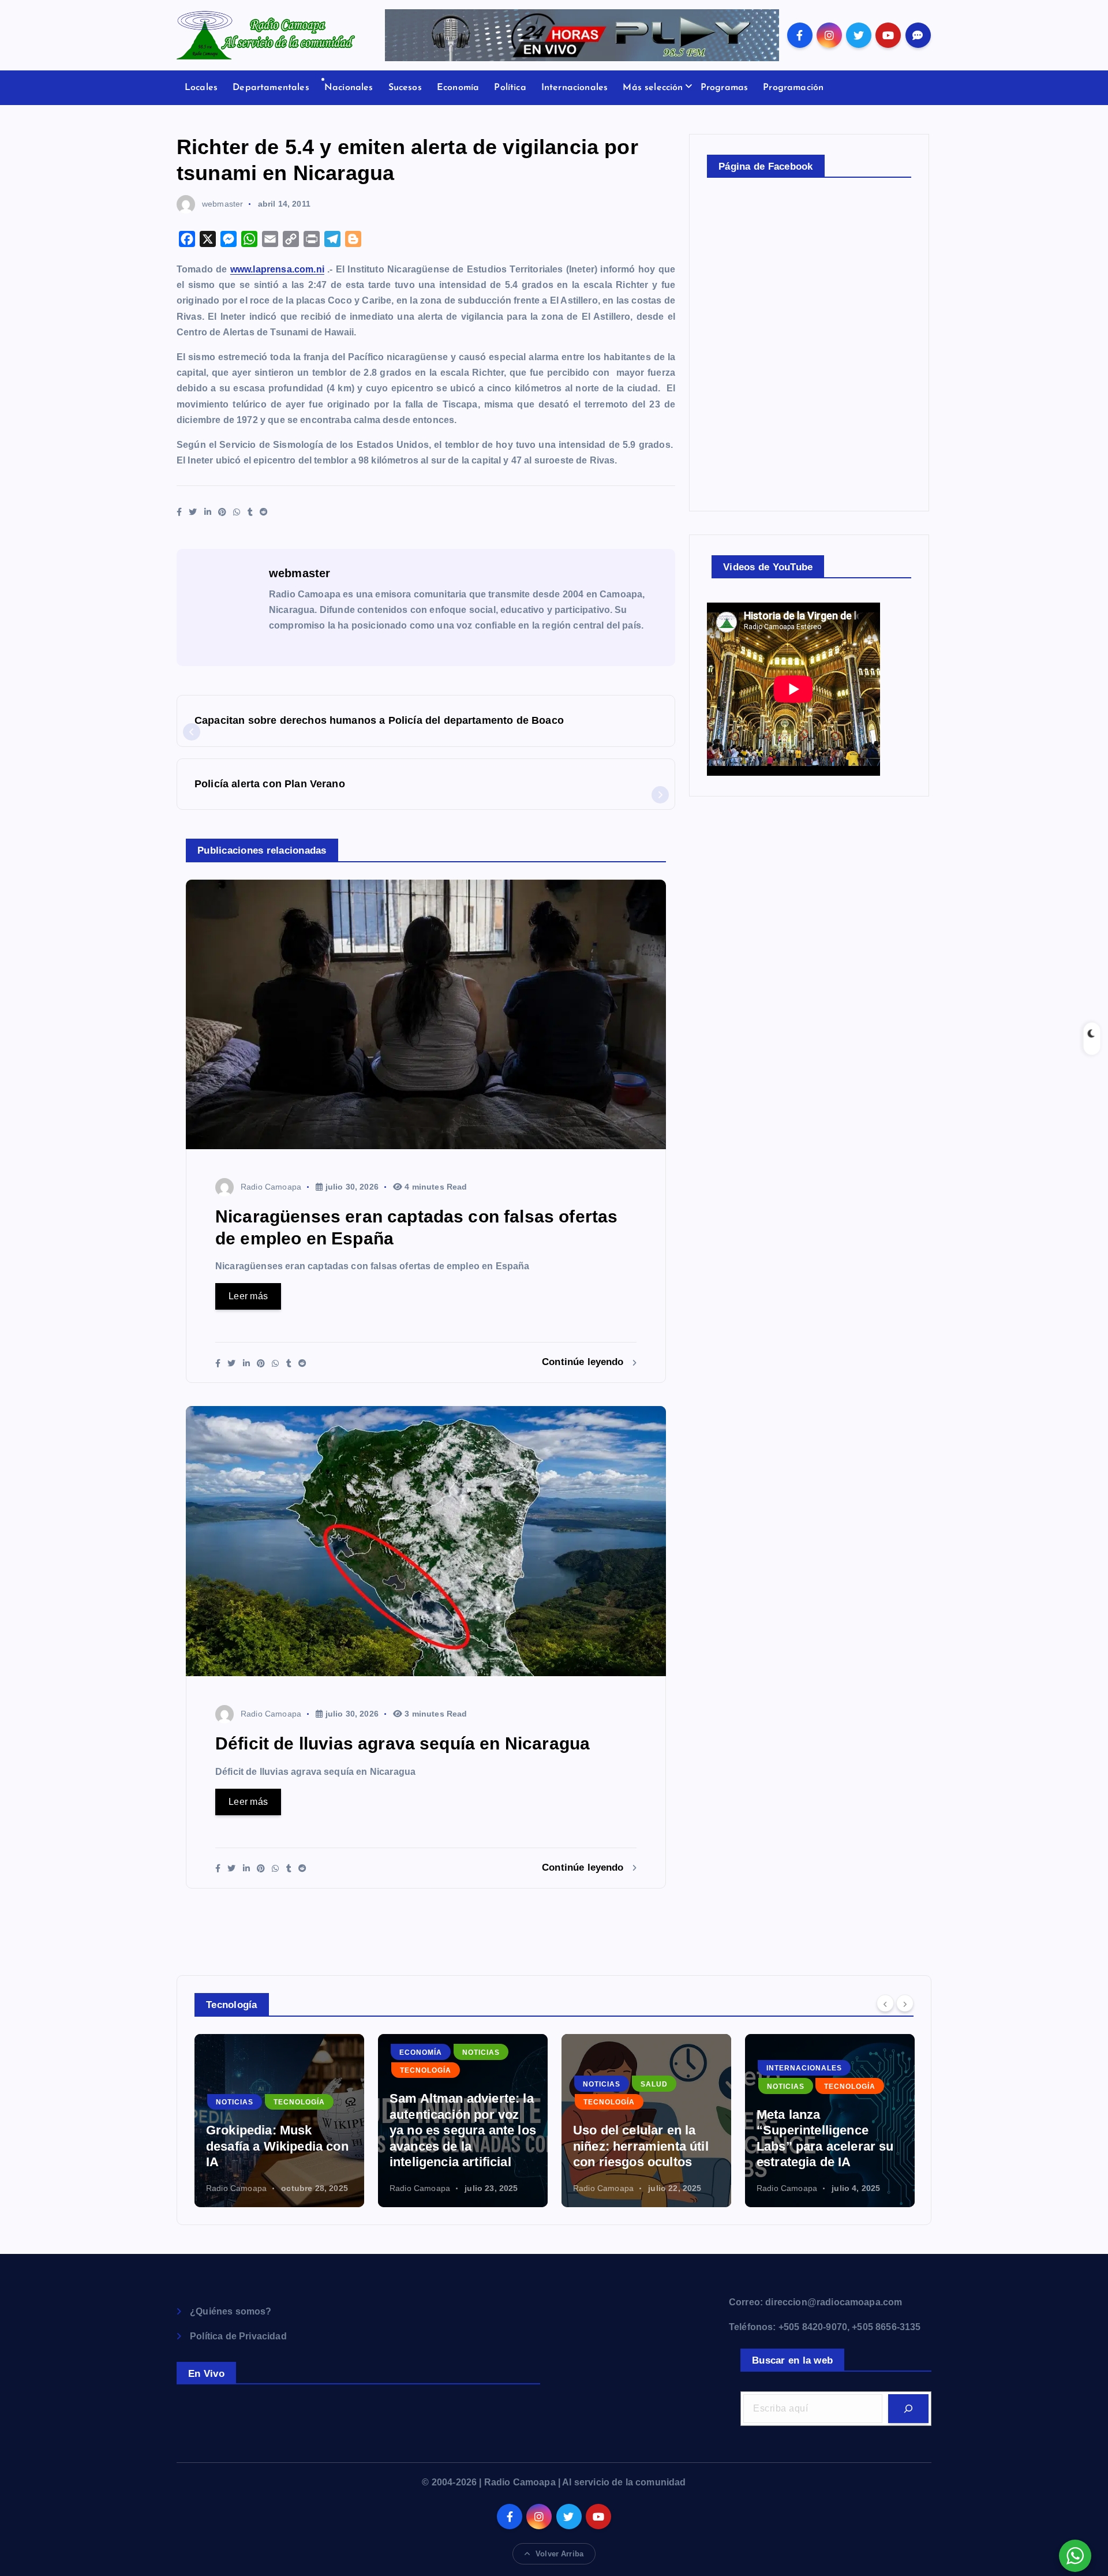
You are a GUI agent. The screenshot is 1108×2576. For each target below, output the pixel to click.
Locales (201, 88)
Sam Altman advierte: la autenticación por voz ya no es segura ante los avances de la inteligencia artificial (279, 2130)
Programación (793, 88)
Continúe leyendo (584, 1362)
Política (510, 88)
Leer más (248, 1296)
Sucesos (405, 88)
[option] (279, 2121)
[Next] (905, 2003)
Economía (458, 88)
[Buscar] (908, 2409)
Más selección (653, 88)
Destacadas (794, 2084)
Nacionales (349, 88)
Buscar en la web (792, 2360)
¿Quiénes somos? (231, 2311)
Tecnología (242, 2070)
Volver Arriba (559, 2554)
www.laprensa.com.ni (277, 269)
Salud (471, 2084)
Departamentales (271, 88)
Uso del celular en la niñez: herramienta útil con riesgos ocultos (457, 2146)
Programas (724, 88)
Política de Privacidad (238, 2336)
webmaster (222, 204)
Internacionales (574, 88)
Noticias (297, 2052)
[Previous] (885, 2003)
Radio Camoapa (271, 1187)
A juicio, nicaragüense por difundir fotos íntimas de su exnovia (823, 2146)
